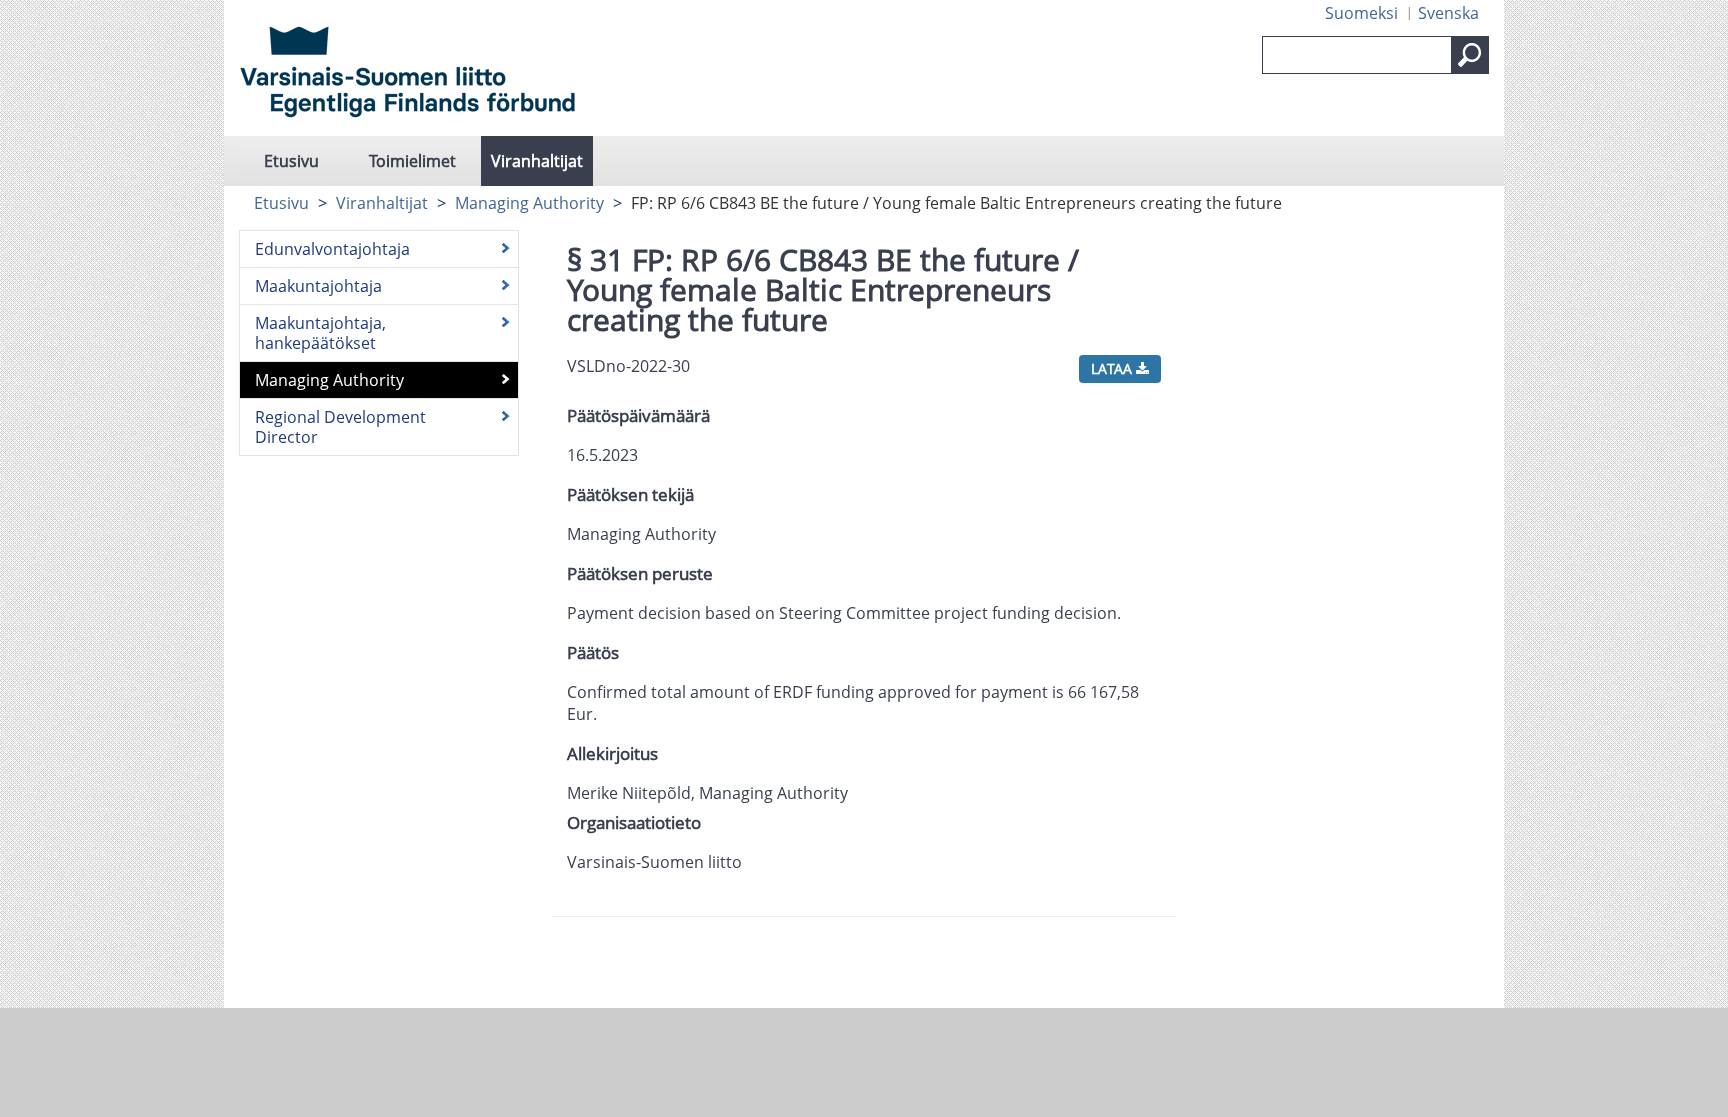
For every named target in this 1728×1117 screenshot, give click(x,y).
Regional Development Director (340, 427)
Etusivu (291, 161)
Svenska (1448, 13)
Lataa (1113, 368)
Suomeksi (1361, 13)
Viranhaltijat (537, 161)
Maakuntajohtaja (318, 286)
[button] (1470, 55)
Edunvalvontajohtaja (332, 249)
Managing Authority (529, 203)
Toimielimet (412, 161)
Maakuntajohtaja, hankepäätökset (320, 333)
